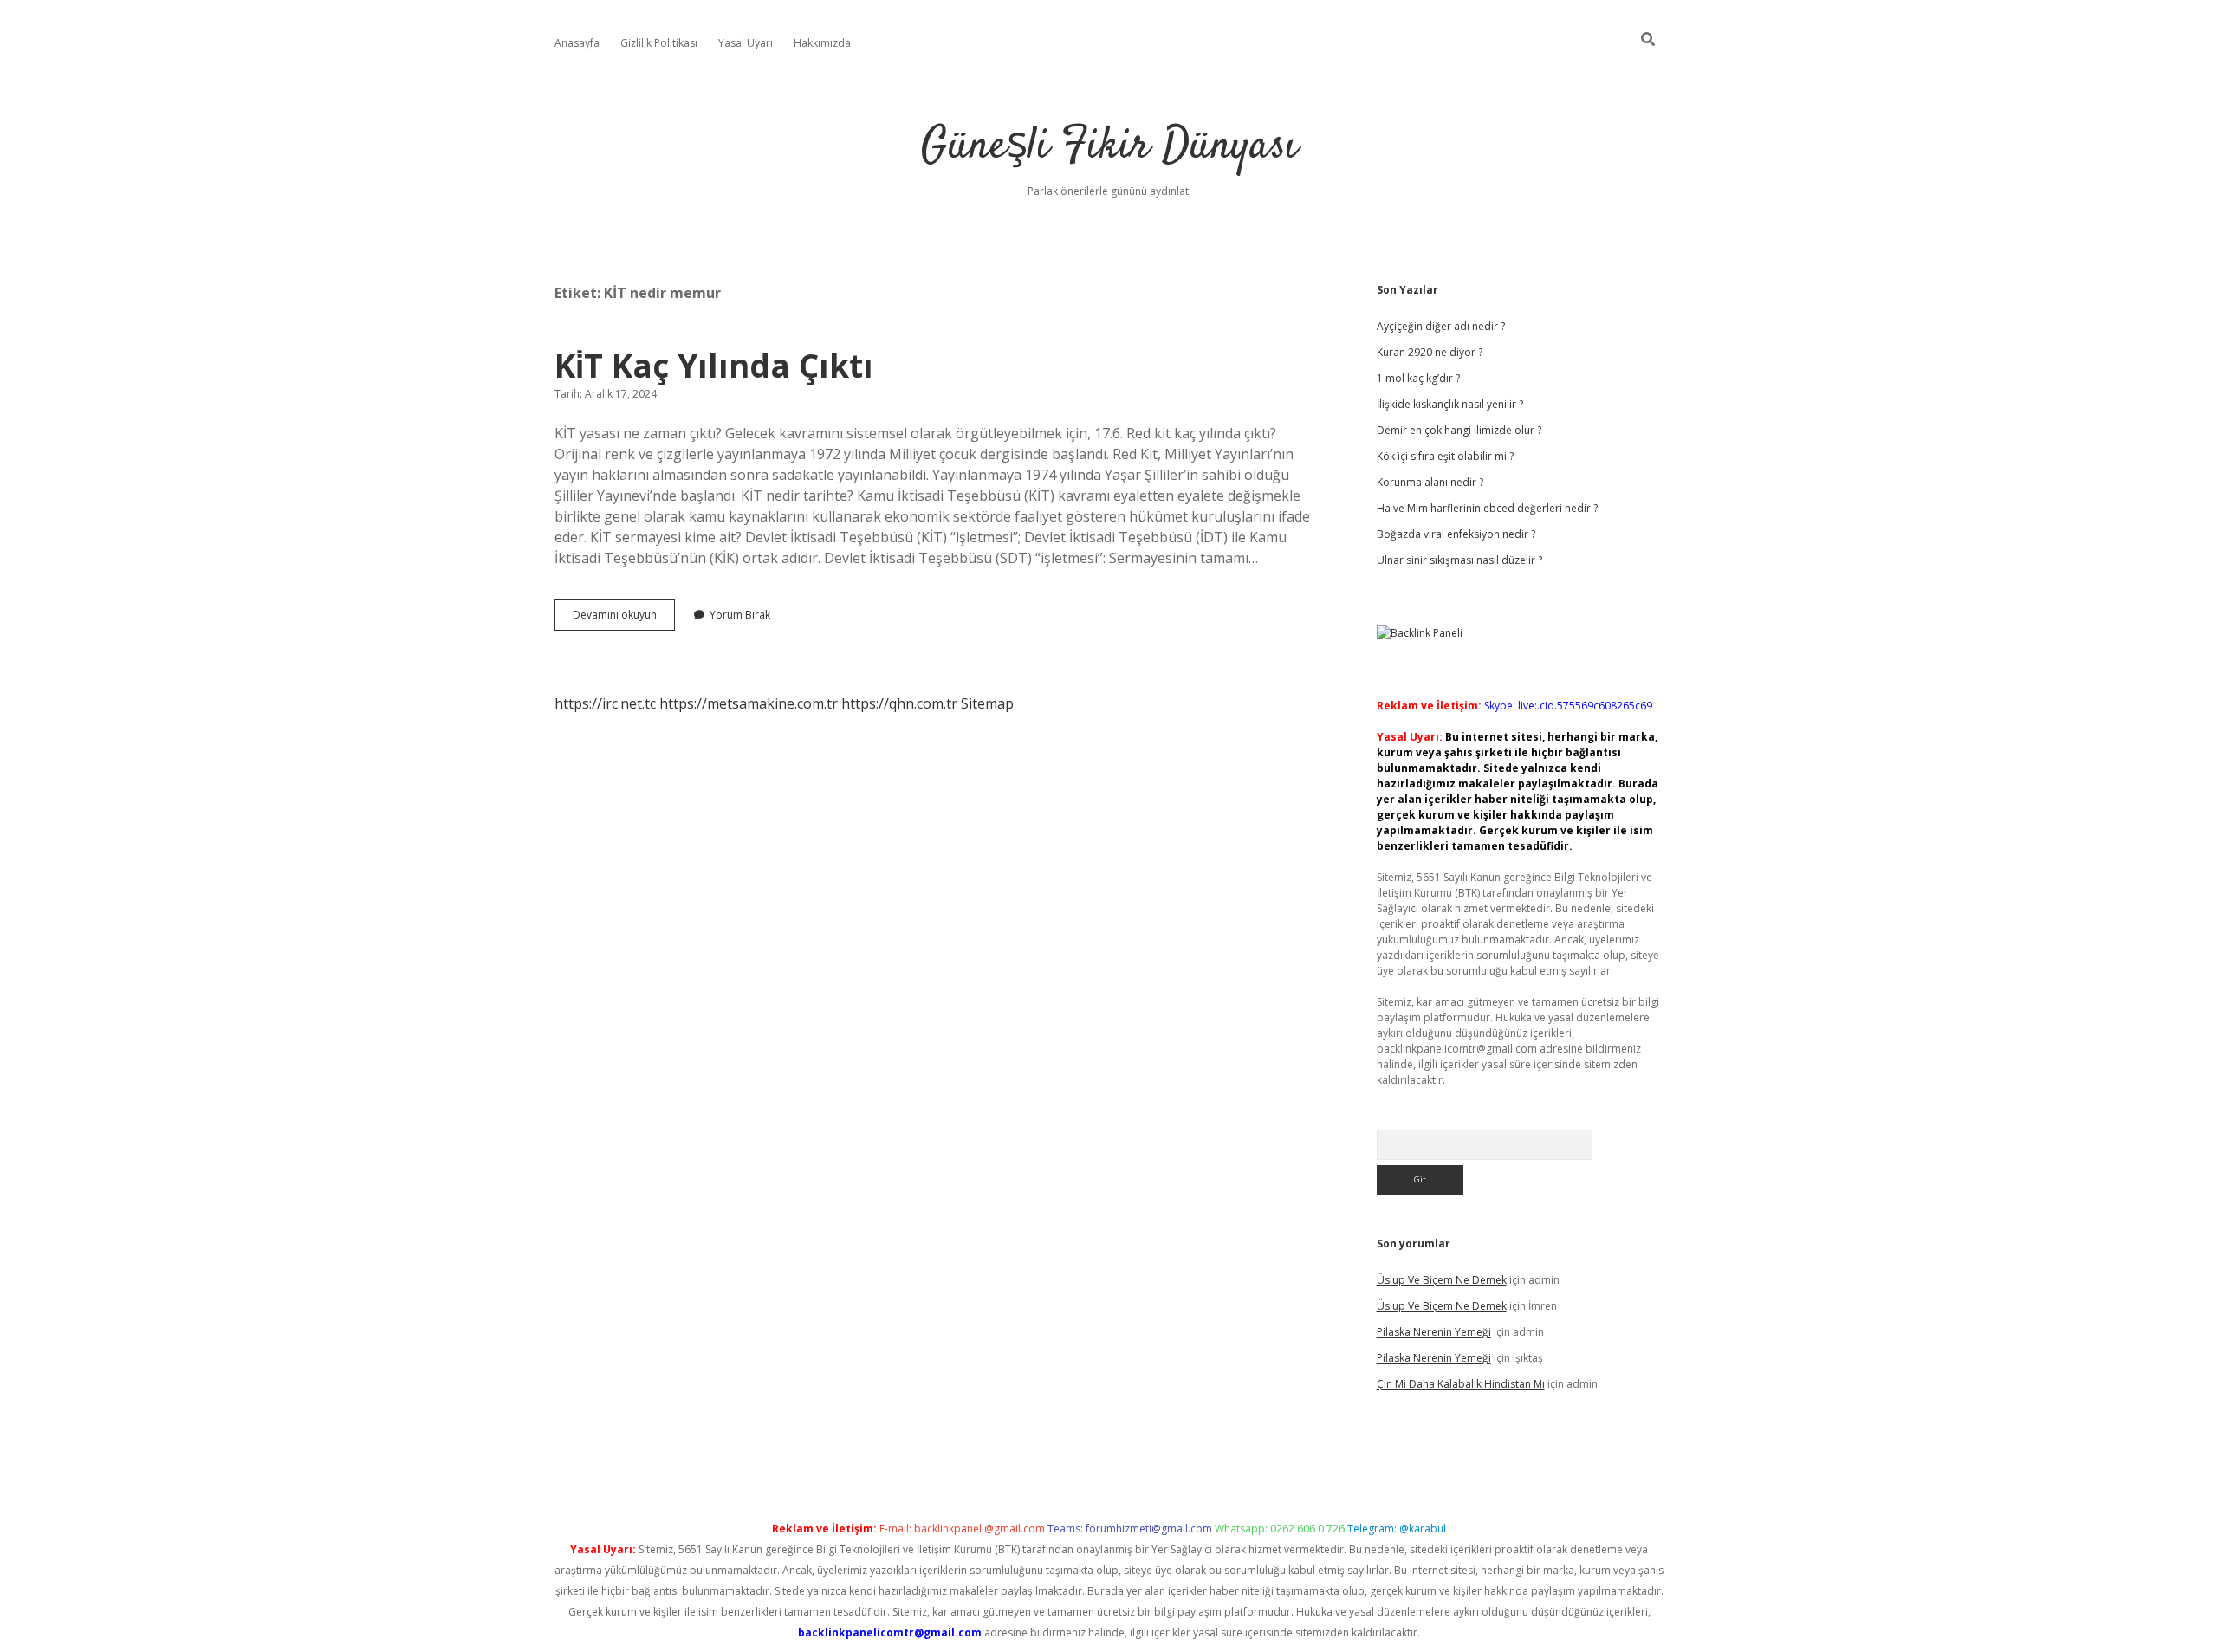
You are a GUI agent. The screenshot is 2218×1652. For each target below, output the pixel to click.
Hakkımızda (822, 43)
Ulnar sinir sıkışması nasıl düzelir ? (1459, 560)
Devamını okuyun (624, 619)
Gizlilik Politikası (659, 43)
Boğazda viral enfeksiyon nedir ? (1456, 534)
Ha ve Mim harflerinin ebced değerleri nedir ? (1487, 508)
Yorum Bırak (740, 615)
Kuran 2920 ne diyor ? (1430, 352)
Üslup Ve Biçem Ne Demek (1442, 1280)
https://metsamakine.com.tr (749, 703)
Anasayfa (577, 43)
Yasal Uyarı (746, 43)
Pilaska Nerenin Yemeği (1434, 1332)
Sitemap (987, 703)
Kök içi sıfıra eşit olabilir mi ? (1445, 456)
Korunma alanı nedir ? (1430, 482)
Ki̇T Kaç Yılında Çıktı (714, 365)
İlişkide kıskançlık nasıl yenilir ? (1450, 404)
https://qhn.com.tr (899, 703)
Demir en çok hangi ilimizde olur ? (1459, 430)
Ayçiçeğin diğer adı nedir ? (1441, 326)
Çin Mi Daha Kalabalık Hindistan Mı (1461, 1384)
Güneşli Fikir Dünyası (1109, 147)
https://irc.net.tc (605, 703)
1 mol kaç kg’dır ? (1418, 378)
